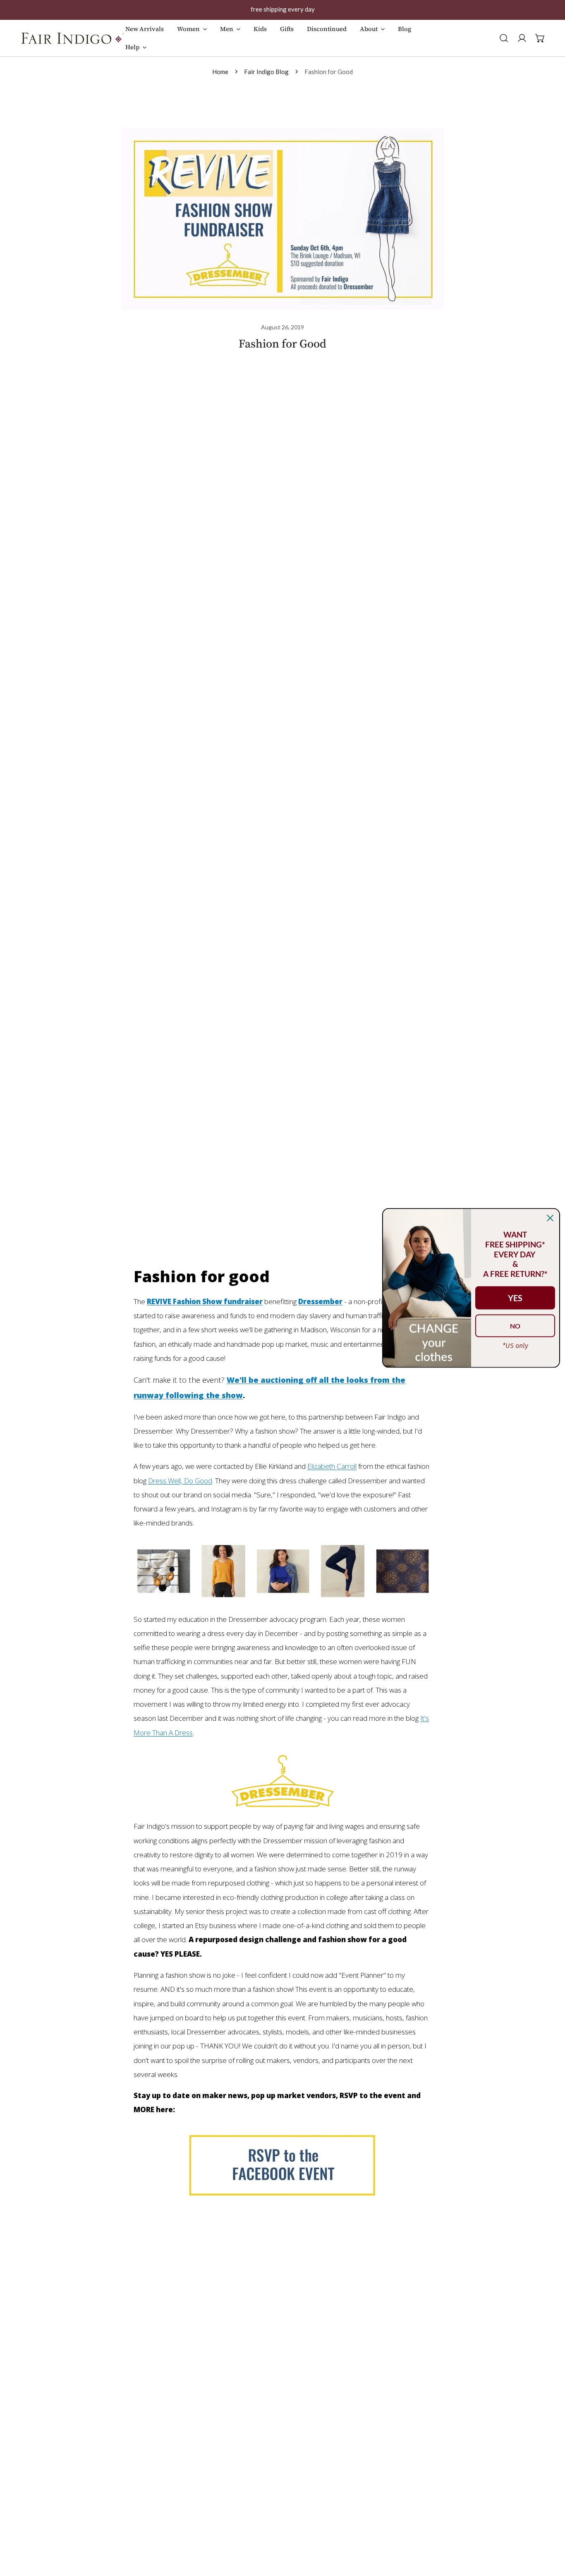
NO (515, 1326)
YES (515, 1298)
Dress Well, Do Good (180, 1481)
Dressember (320, 1301)
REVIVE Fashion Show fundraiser (205, 1301)
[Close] (550, 1218)
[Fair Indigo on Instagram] (282, 1573)
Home (220, 72)
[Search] (504, 38)
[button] (192, 33)
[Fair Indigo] (72, 38)
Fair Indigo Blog (266, 72)
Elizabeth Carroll (332, 1466)
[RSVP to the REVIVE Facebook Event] (282, 2164)
